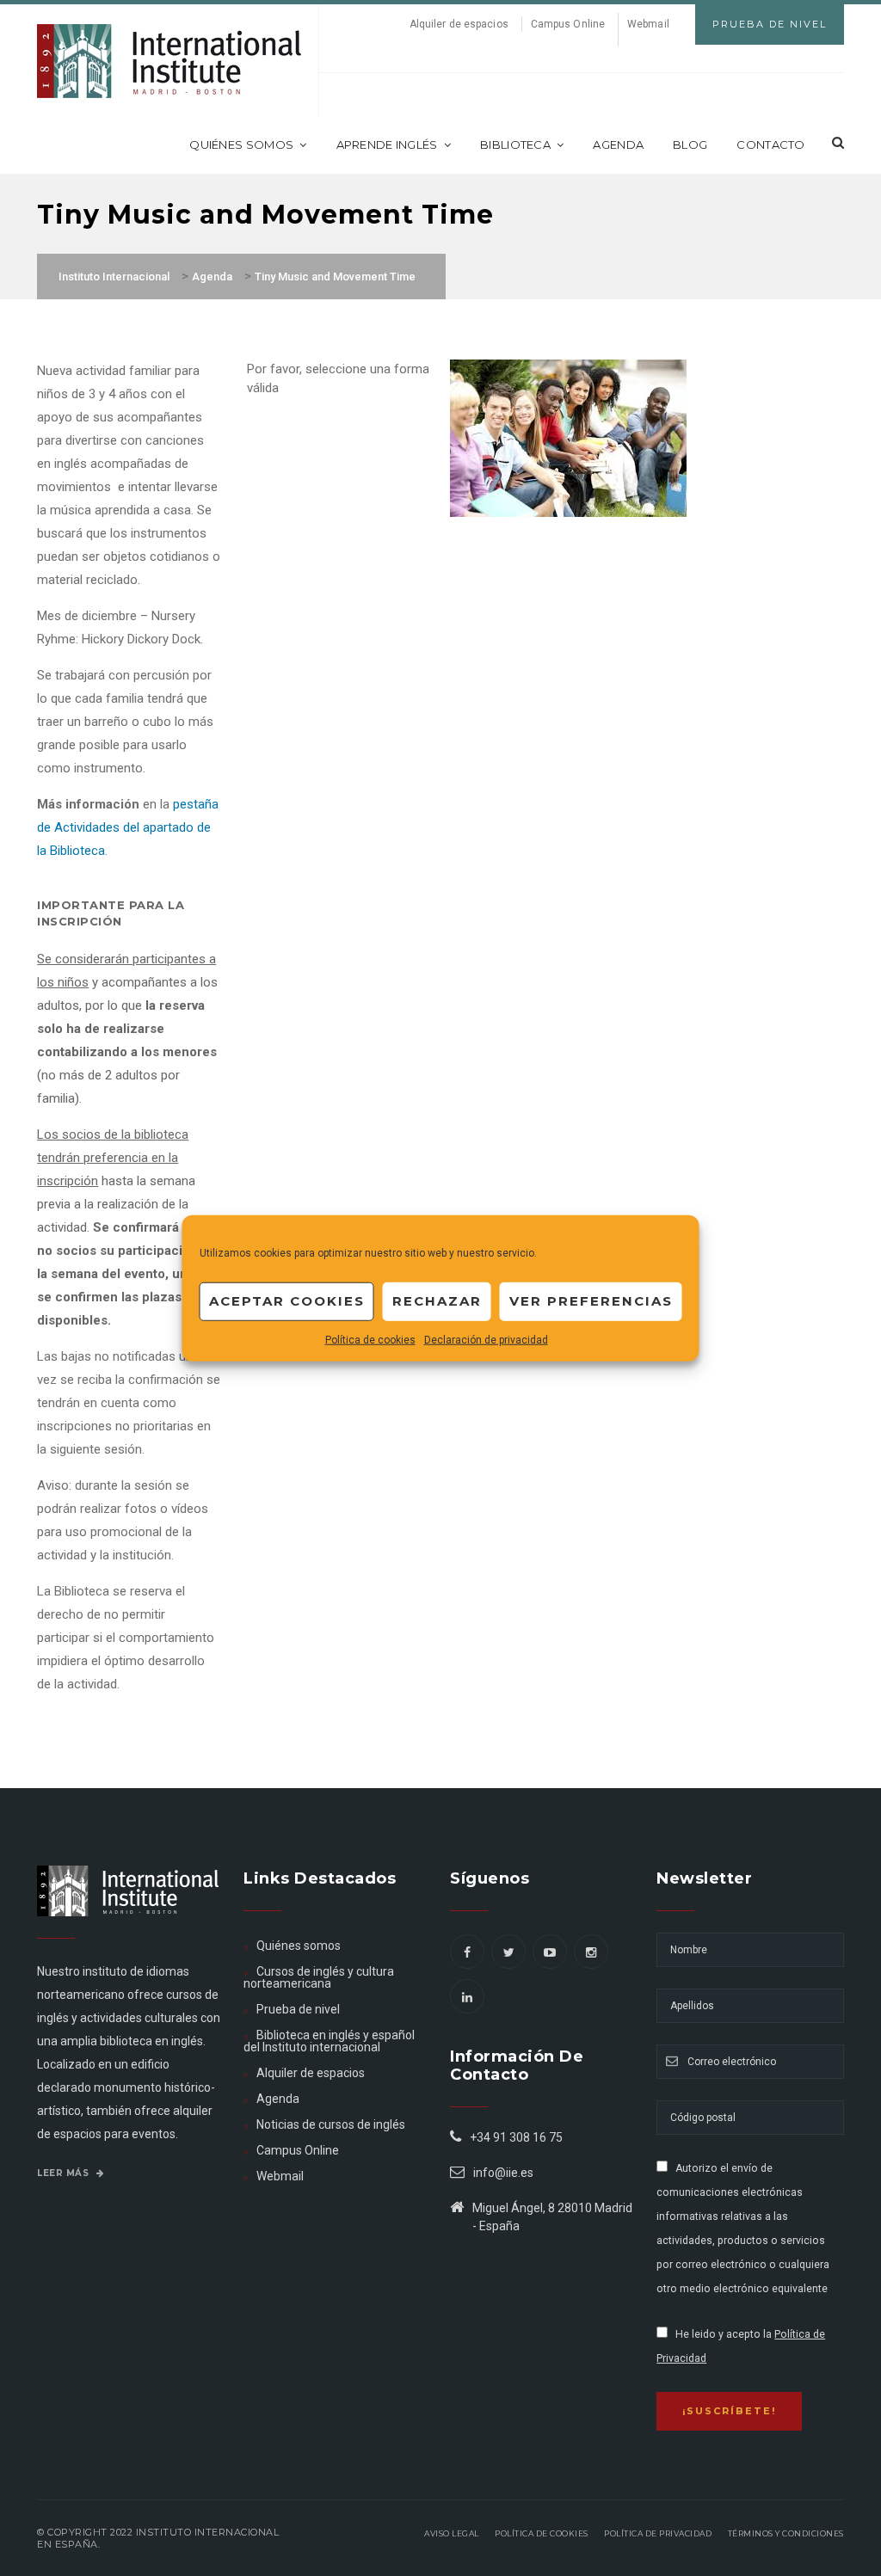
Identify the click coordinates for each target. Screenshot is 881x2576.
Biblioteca (515, 144)
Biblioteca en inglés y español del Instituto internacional (329, 2041)
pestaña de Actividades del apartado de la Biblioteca (128, 827)
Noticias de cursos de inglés (331, 2124)
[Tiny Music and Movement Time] (568, 437)
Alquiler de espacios (459, 24)
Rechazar (437, 1301)
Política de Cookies (542, 2533)
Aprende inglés (387, 144)
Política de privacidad (658, 2533)
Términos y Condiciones (786, 2533)
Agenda (618, 144)
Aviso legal (452, 2533)
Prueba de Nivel (770, 24)
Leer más (65, 2173)
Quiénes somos (241, 144)
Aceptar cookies (287, 1301)
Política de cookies (370, 1339)
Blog (690, 144)
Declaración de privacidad (486, 1339)
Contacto (770, 144)
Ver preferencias (591, 1301)
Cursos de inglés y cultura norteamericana (319, 1977)
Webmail (648, 24)
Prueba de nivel (298, 2009)
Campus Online (568, 24)
